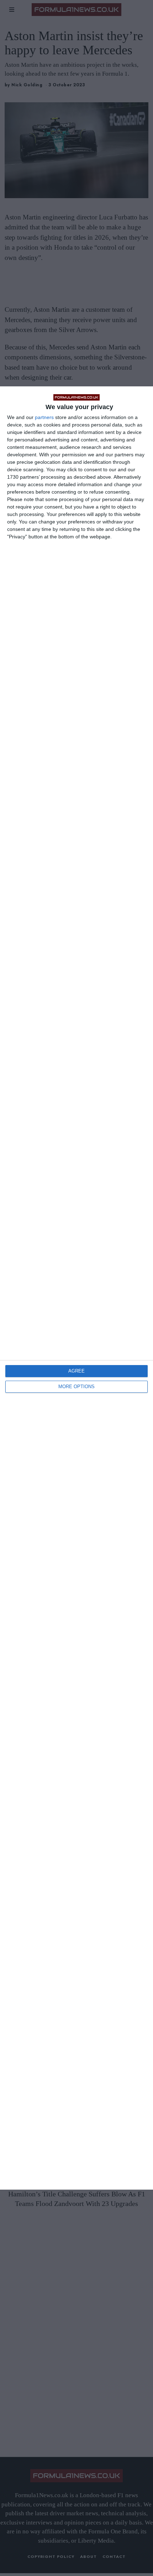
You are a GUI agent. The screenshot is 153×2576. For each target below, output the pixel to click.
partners (44, 417)
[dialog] (76, 1288)
